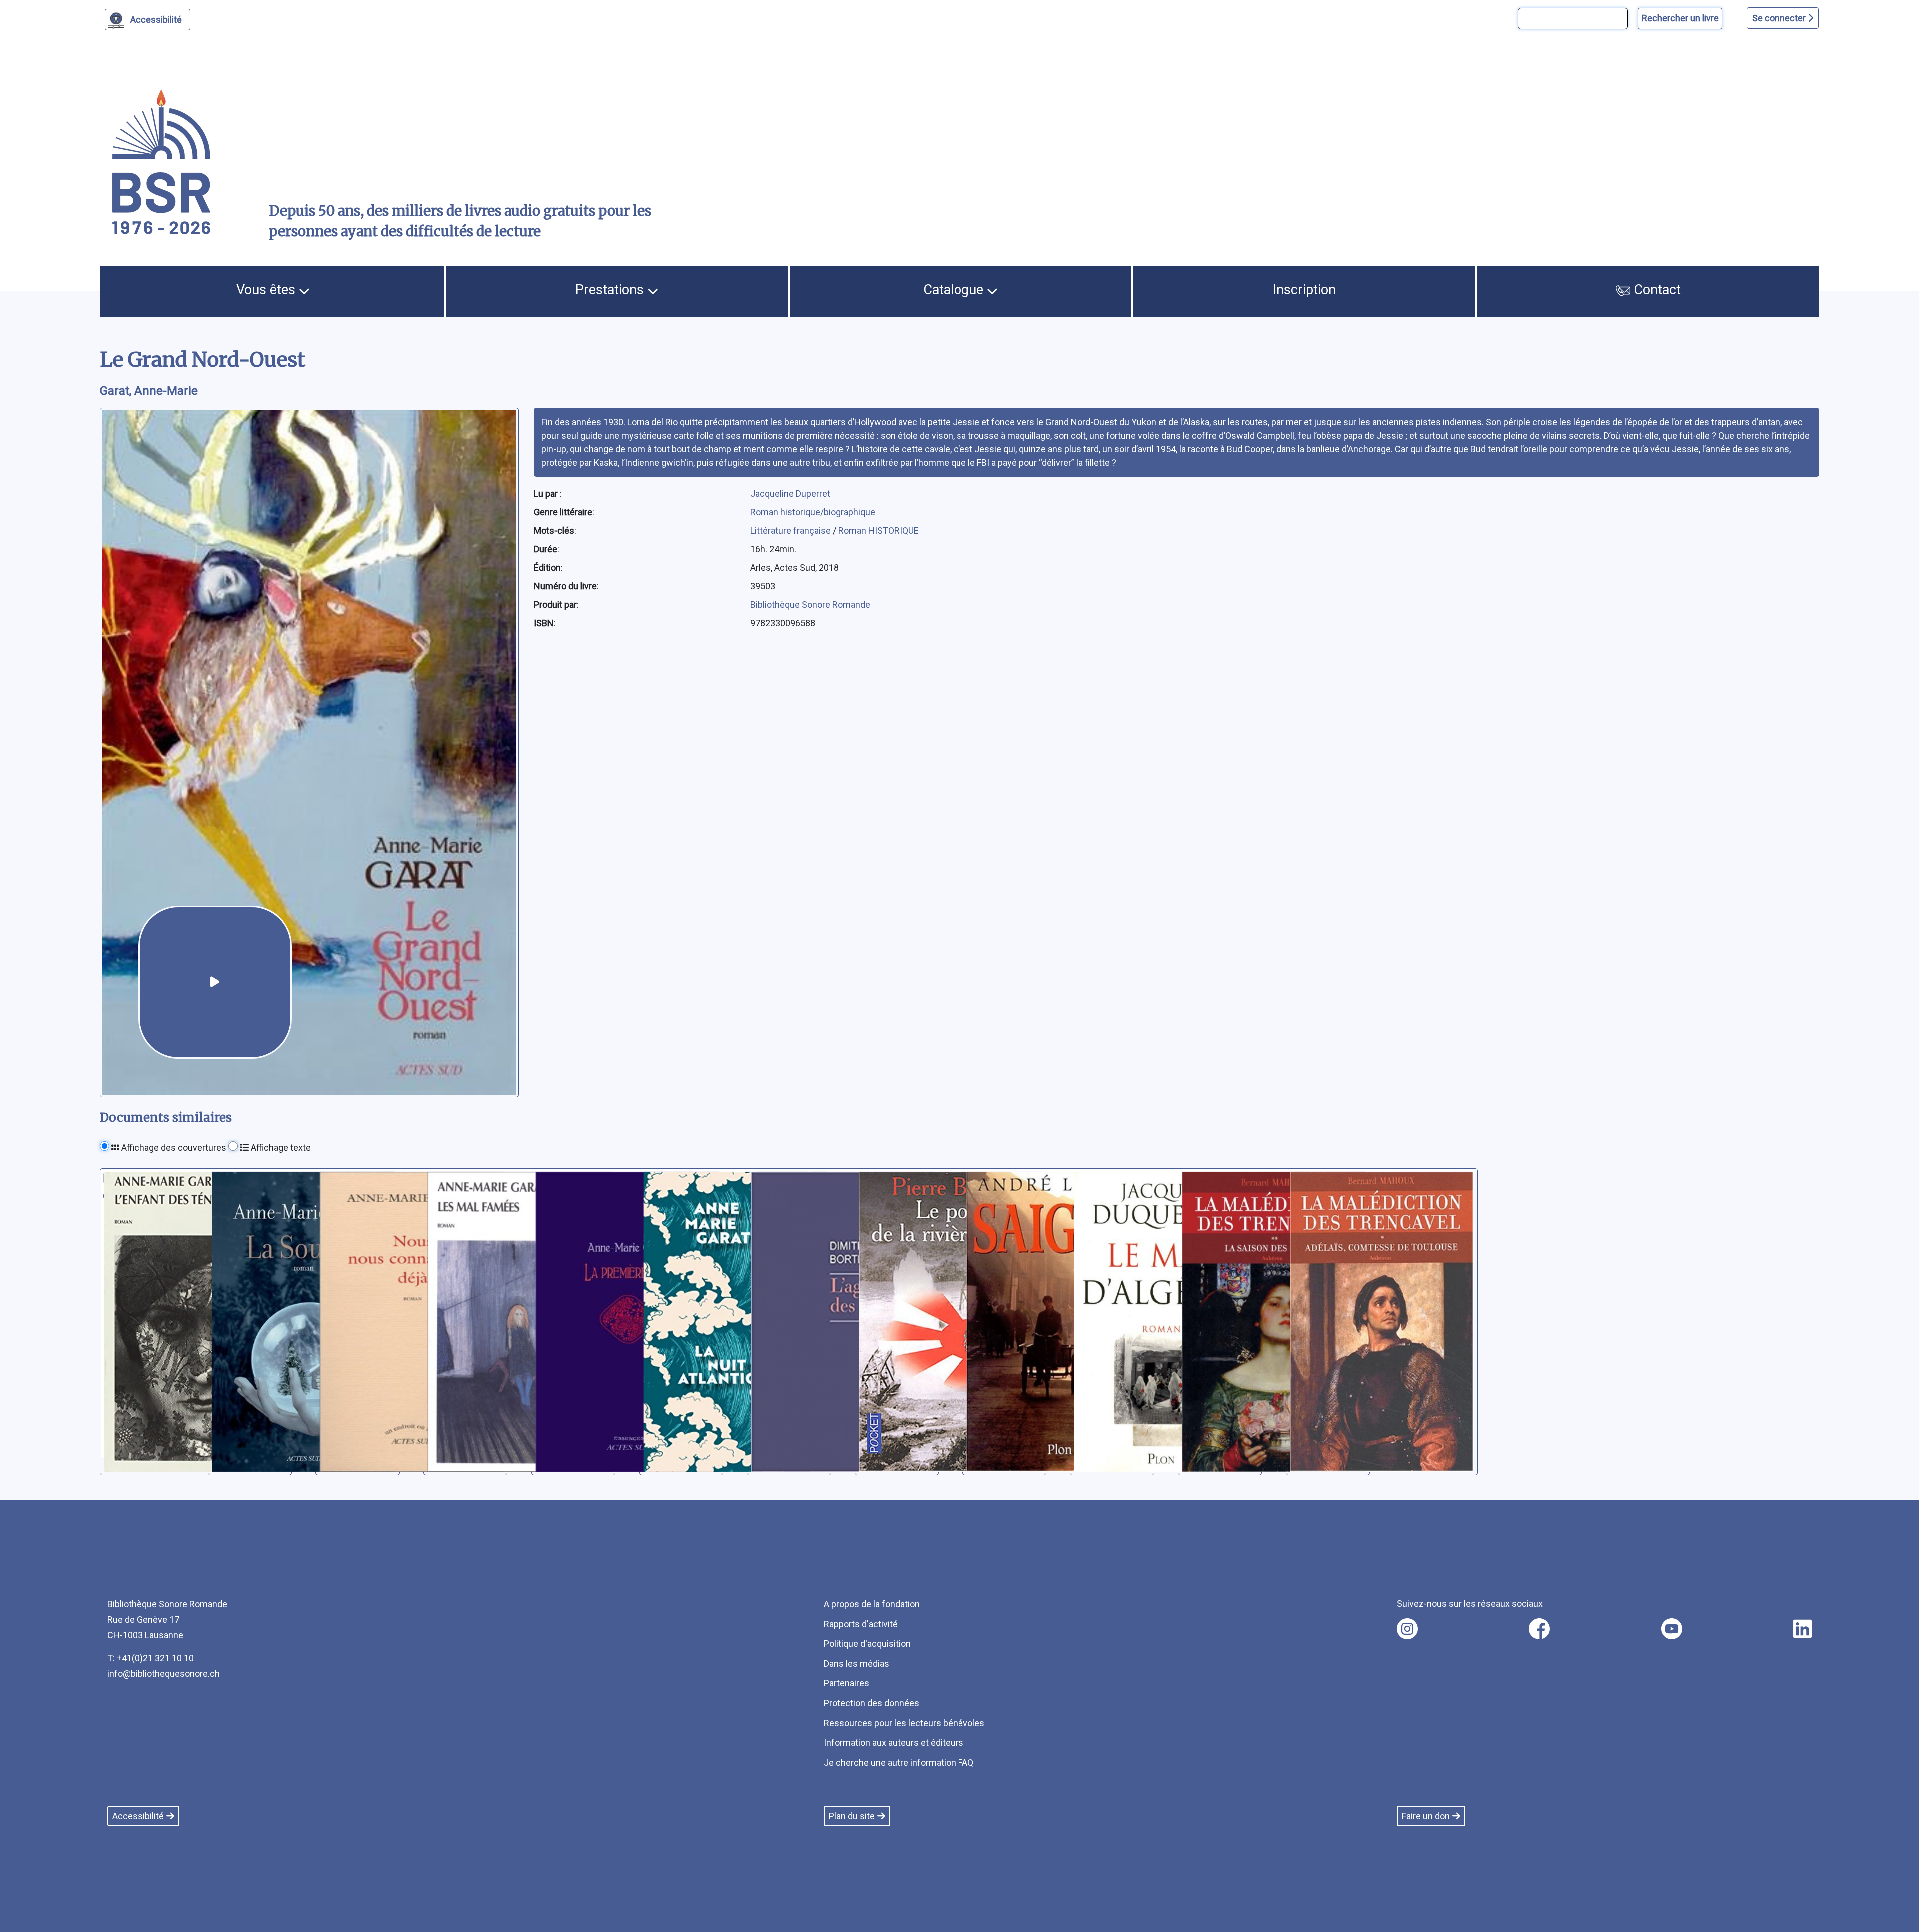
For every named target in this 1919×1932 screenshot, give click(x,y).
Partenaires (846, 1683)
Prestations (611, 290)
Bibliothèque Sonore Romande (810, 604)
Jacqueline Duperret (790, 493)
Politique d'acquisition (867, 1643)
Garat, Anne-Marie (149, 391)
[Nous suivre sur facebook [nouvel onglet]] (1539, 1629)
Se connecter (1780, 18)
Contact (1655, 290)
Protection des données (871, 1703)
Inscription (1304, 290)
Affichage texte (280, 1148)
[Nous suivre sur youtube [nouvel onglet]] (1672, 1629)
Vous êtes (268, 290)
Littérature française (791, 530)
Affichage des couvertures (173, 1148)
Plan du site (852, 1816)
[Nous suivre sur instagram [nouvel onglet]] (1407, 1629)
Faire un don (1426, 1816)
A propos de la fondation (872, 1604)
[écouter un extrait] (215, 982)
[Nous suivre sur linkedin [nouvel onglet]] (1802, 1629)
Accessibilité (156, 20)
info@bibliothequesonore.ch (164, 1673)
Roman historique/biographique (813, 512)
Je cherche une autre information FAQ (899, 1762)
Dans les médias (856, 1663)
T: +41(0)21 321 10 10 (151, 1658)
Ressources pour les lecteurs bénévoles (904, 1723)
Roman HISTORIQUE (878, 530)
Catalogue (955, 290)
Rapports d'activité (861, 1624)
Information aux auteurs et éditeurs (894, 1742)
